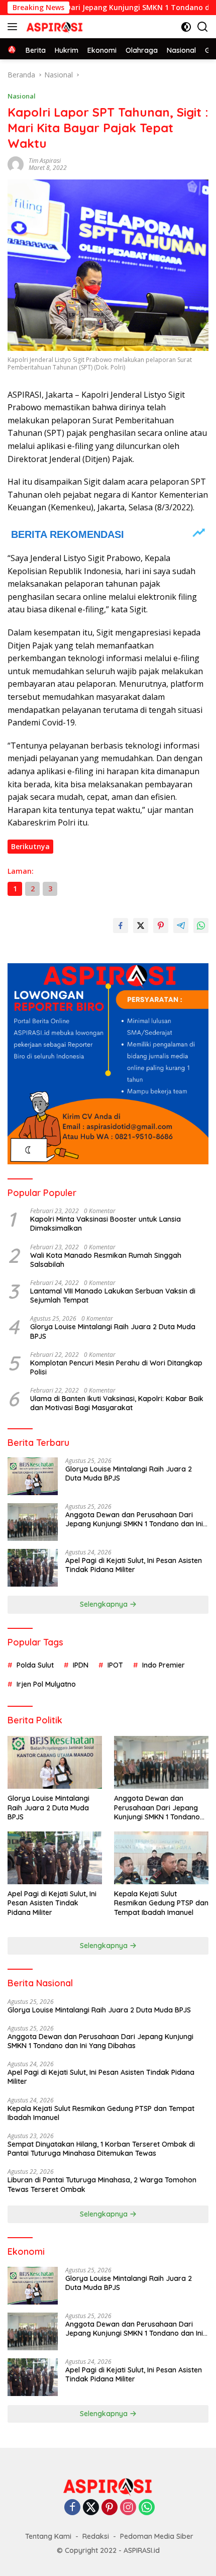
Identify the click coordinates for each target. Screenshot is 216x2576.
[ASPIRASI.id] (53, 27)
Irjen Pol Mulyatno (46, 1684)
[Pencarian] (203, 27)
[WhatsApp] (147, 2508)
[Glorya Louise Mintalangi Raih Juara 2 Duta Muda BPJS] (33, 1476)
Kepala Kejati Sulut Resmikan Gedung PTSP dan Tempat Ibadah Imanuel (161, 1903)
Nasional (22, 96)
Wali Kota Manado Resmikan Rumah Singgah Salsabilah (106, 1260)
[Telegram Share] (181, 926)
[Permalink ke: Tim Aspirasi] (16, 164)
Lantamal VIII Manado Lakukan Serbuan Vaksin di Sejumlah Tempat (113, 1296)
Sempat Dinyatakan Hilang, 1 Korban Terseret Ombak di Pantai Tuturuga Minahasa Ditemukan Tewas (101, 2149)
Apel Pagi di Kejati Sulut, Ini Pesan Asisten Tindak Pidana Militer (134, 1565)
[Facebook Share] (121, 926)
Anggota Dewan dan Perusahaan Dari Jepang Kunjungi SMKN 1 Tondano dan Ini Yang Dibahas (134, 1519)
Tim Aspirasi (45, 161)
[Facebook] (72, 2508)
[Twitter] (91, 2508)
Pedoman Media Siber (157, 2536)
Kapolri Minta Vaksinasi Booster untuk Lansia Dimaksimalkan (105, 1224)
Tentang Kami (48, 2536)
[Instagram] (128, 2508)
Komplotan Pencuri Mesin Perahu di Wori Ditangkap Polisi (116, 1367)
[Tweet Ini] (141, 926)
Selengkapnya (105, 1604)
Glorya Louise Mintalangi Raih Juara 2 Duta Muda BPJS (113, 1331)
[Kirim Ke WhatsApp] (201, 926)
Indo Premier (164, 1665)
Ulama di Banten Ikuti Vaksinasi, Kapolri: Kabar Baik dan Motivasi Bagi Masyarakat (117, 1403)
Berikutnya (30, 846)
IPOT (115, 1665)
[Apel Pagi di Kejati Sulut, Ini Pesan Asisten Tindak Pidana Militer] (33, 1568)
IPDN (81, 1665)
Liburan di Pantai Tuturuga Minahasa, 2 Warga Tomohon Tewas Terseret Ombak (102, 2184)
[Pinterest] (110, 2508)
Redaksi (96, 2536)
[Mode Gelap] (186, 27)
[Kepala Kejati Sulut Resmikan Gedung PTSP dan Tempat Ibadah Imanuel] (161, 1858)
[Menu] (14, 27)
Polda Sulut (35, 1665)
